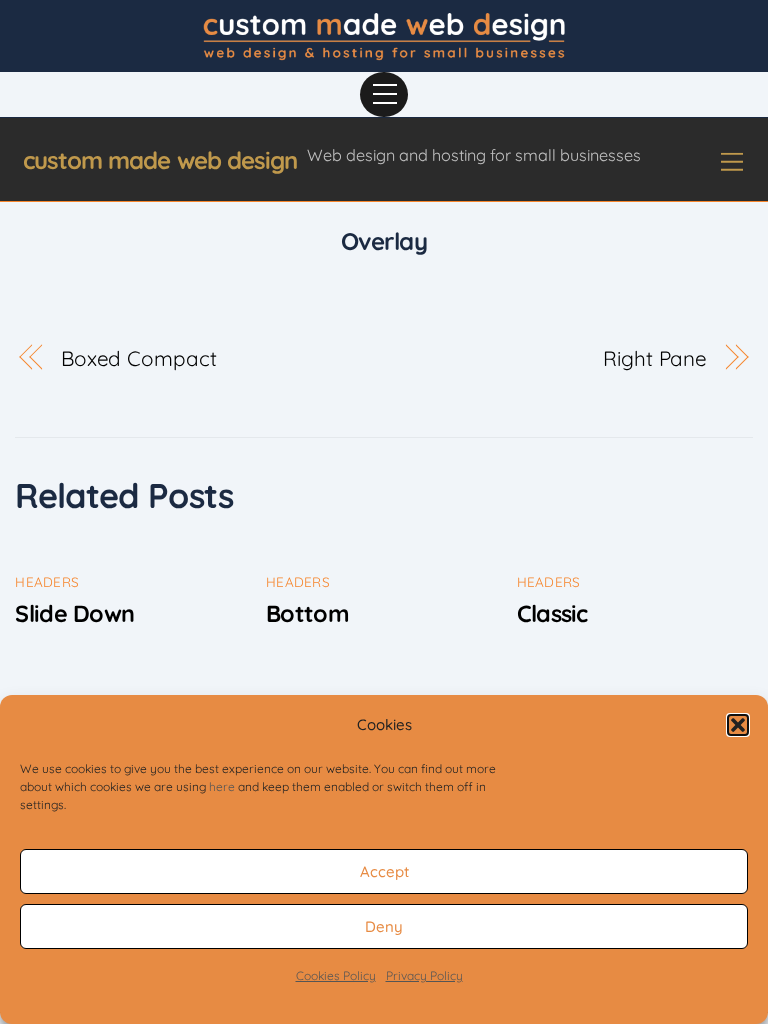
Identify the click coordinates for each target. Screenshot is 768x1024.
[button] (738, 725)
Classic (552, 613)
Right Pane (655, 358)
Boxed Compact (139, 358)
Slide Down (74, 613)
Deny (384, 926)
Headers (47, 581)
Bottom (307, 613)
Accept (384, 871)
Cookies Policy (336, 975)
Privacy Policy (424, 975)
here (222, 786)
